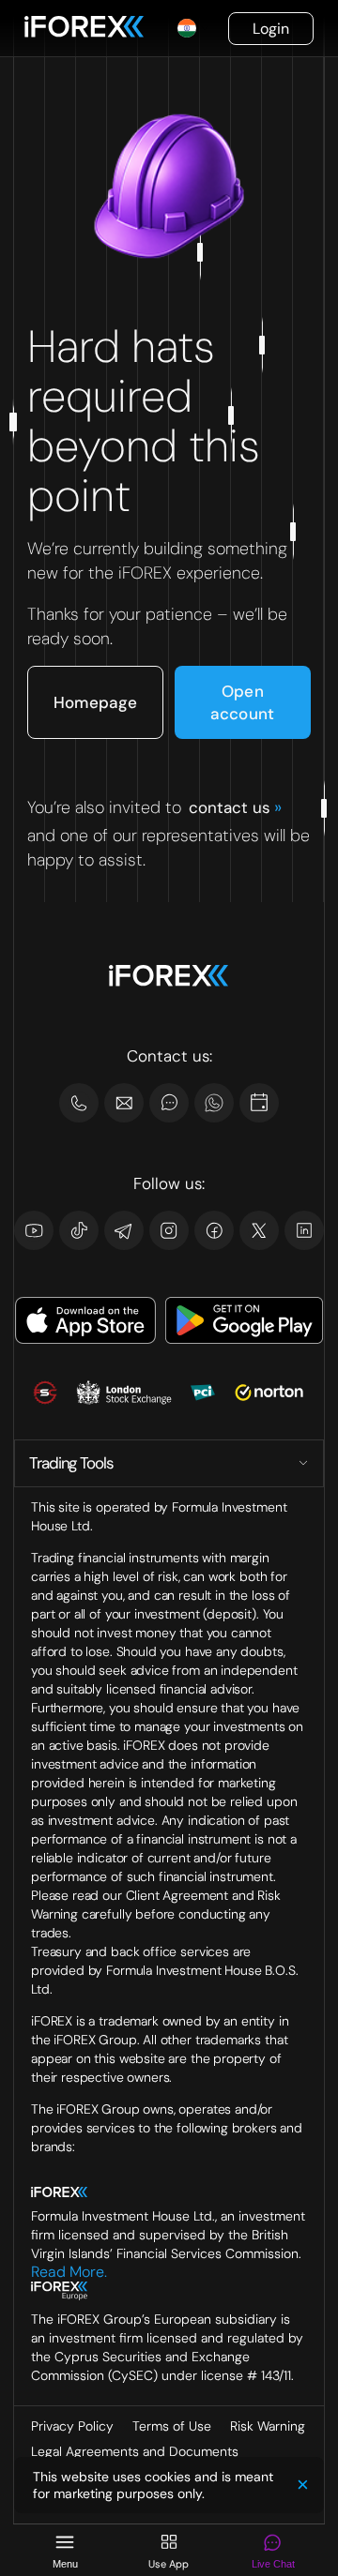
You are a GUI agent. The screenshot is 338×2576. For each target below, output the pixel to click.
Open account (242, 702)
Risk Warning (268, 2426)
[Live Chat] (169, 1103)
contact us (235, 807)
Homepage (96, 702)
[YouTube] (34, 1230)
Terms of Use (172, 2426)
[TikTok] (79, 1230)
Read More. (69, 2272)
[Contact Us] (79, 1103)
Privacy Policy (72, 2426)
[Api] (214, 1103)
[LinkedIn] (304, 1230)
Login (271, 29)
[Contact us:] (124, 1103)
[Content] (259, 1103)
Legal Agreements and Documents (135, 2451)
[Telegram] (124, 1230)
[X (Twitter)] (259, 1230)
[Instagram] (169, 1230)
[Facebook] (214, 1230)
